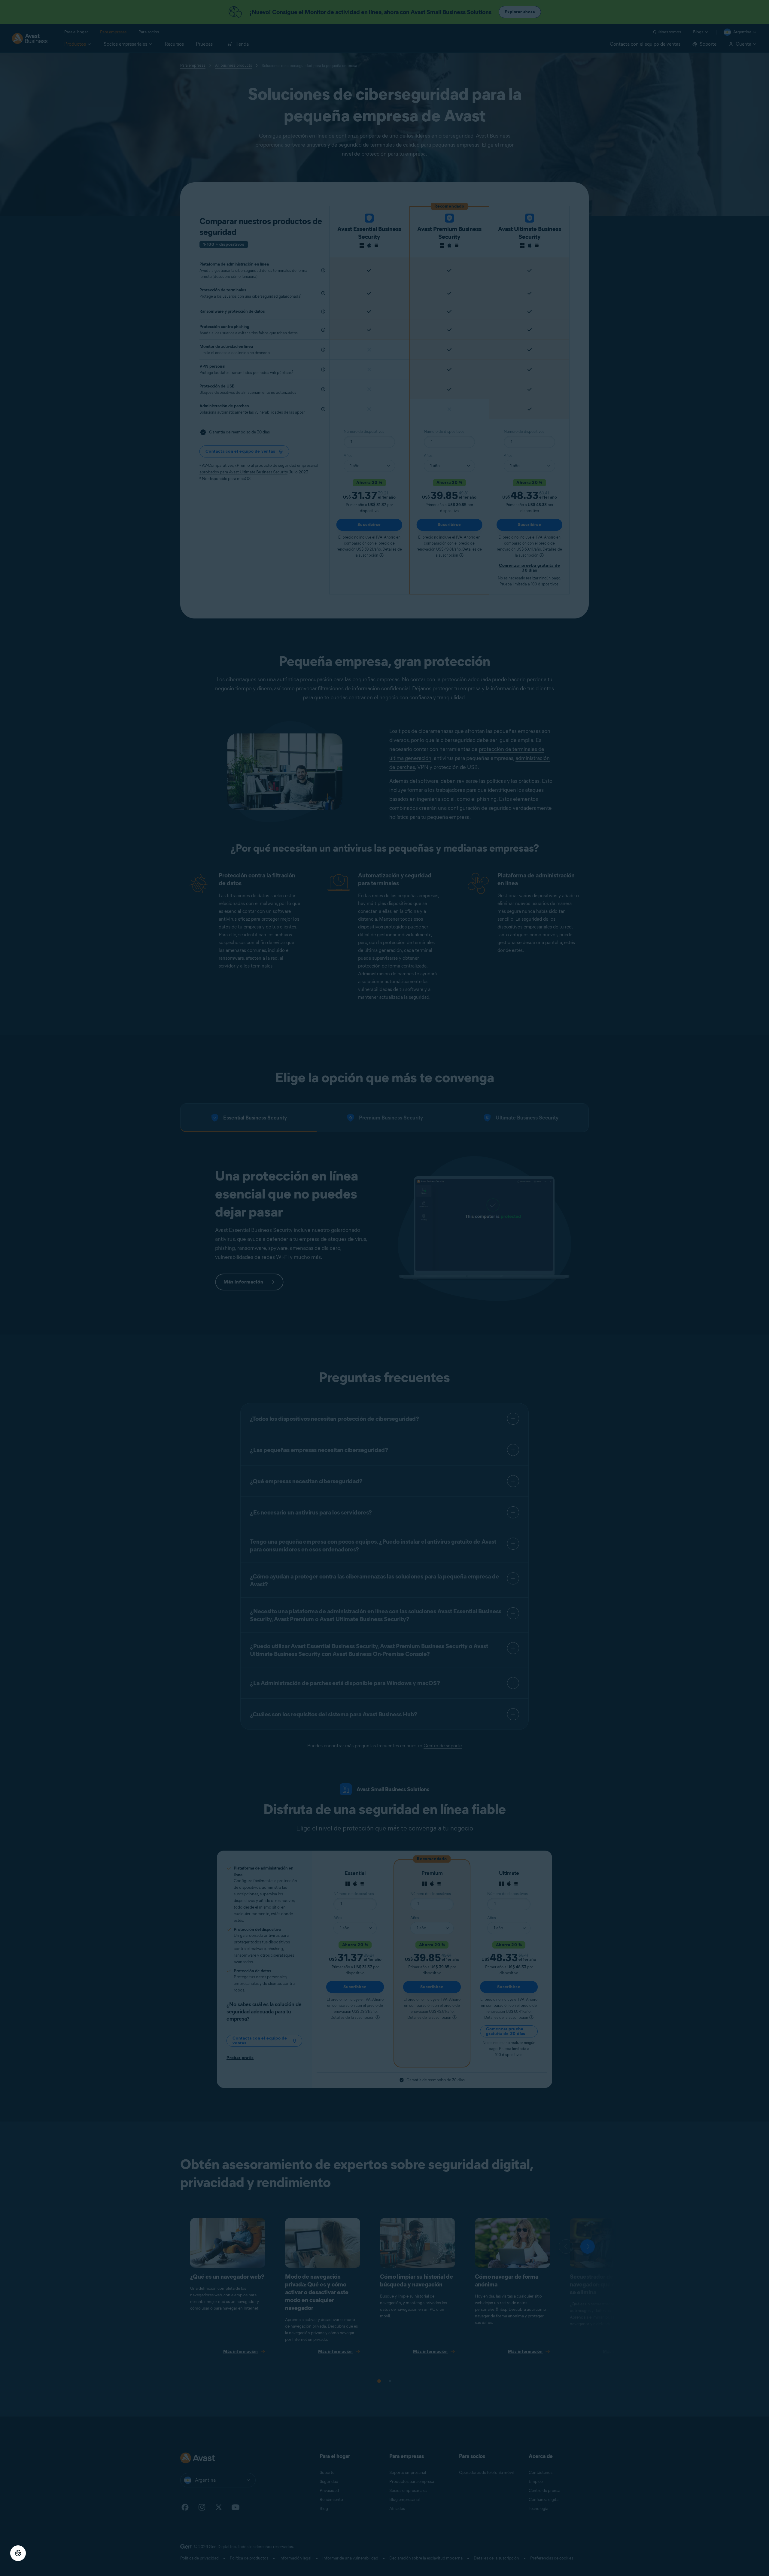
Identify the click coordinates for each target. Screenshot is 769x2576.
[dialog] (384, 1288)
